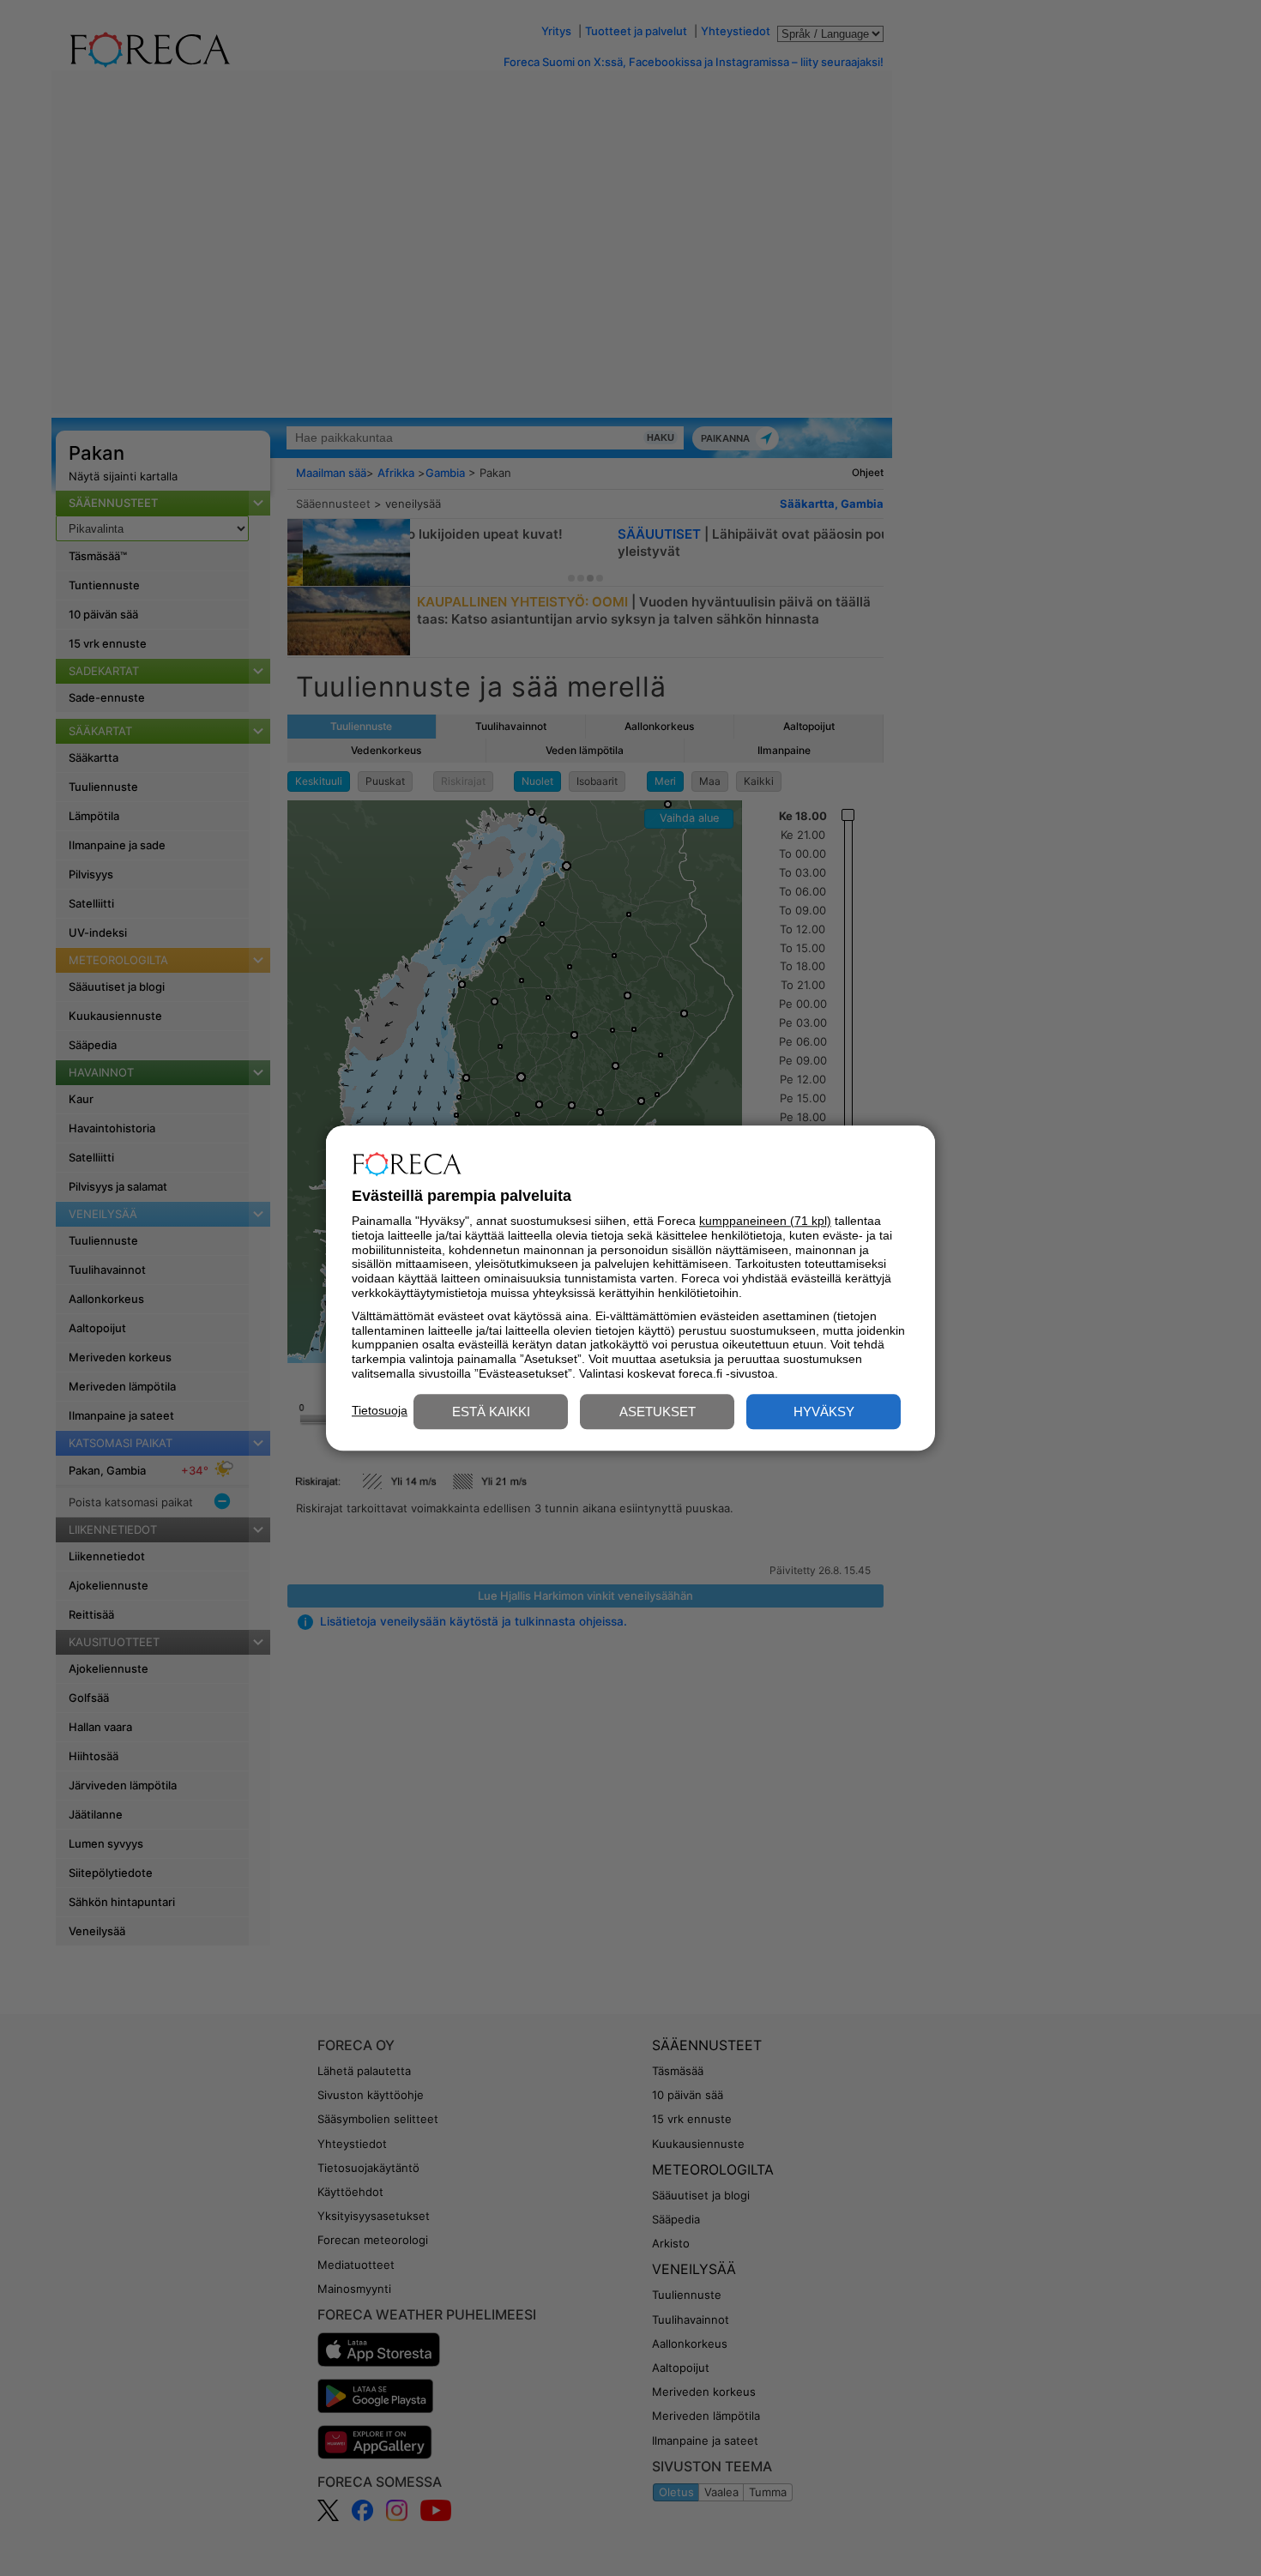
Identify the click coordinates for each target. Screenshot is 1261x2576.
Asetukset (658, 1412)
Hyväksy (824, 1412)
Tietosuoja (380, 1410)
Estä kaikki (491, 1412)
